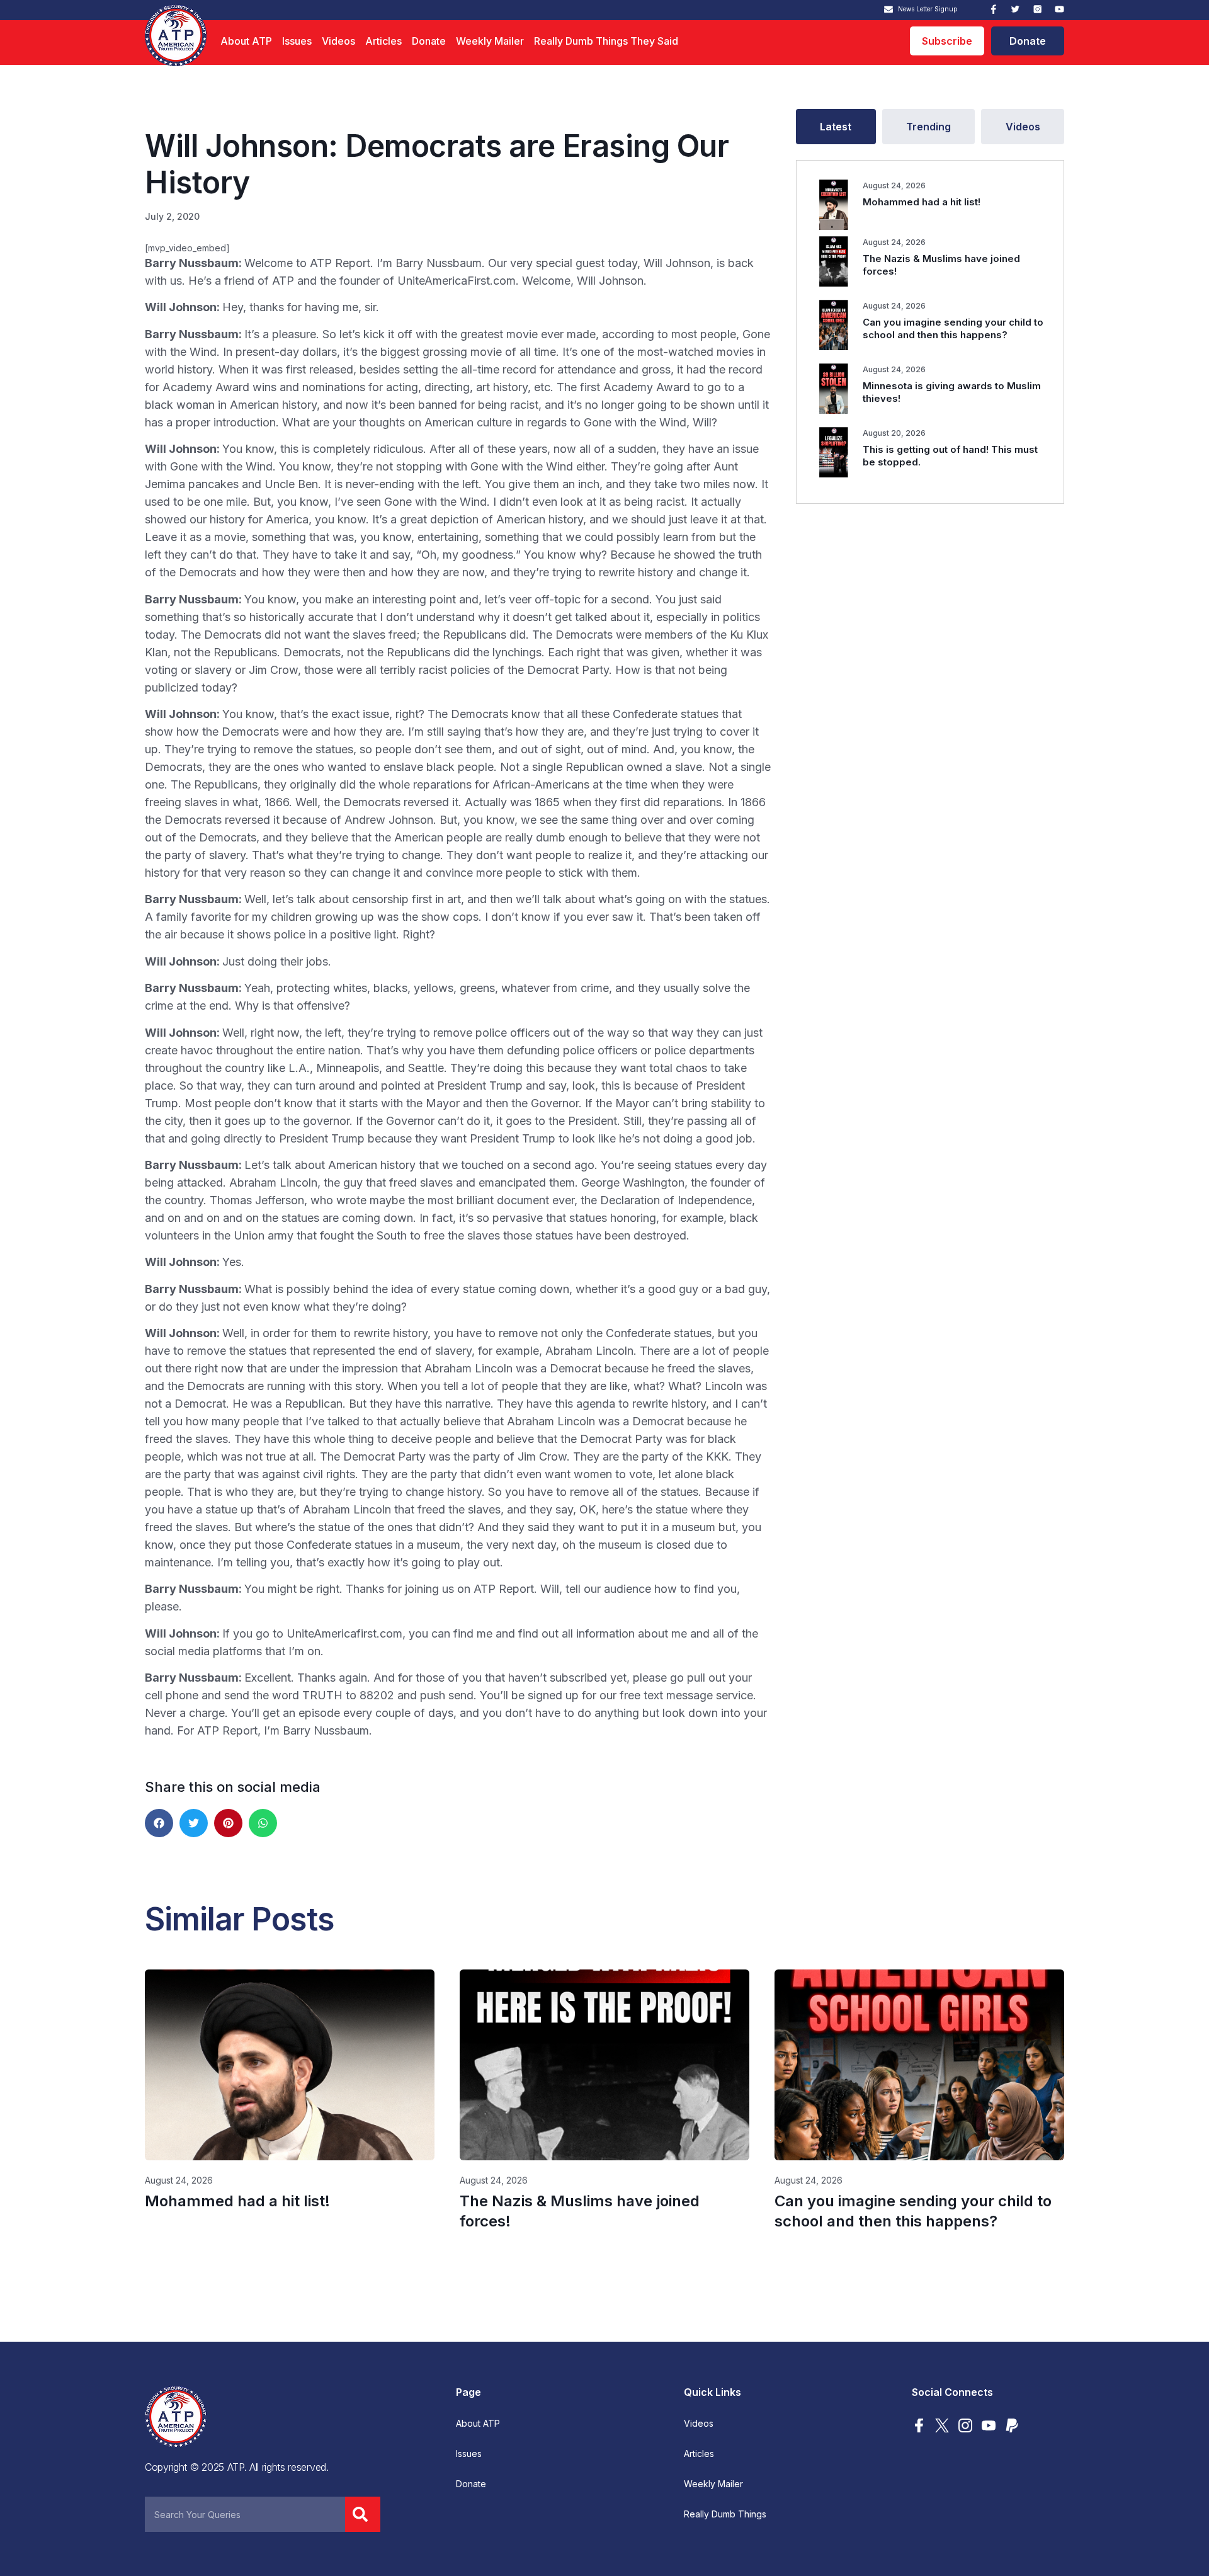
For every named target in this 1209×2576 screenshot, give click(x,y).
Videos (338, 41)
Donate (429, 41)
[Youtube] (1059, 9)
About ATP (246, 41)
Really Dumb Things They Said (606, 41)
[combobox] (245, 2514)
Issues (297, 41)
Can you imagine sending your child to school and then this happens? (953, 328)
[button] (159, 1823)
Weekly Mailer (490, 41)
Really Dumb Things (725, 2514)
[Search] (363, 2514)
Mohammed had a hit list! (922, 202)
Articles (383, 41)
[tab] (836, 127)
